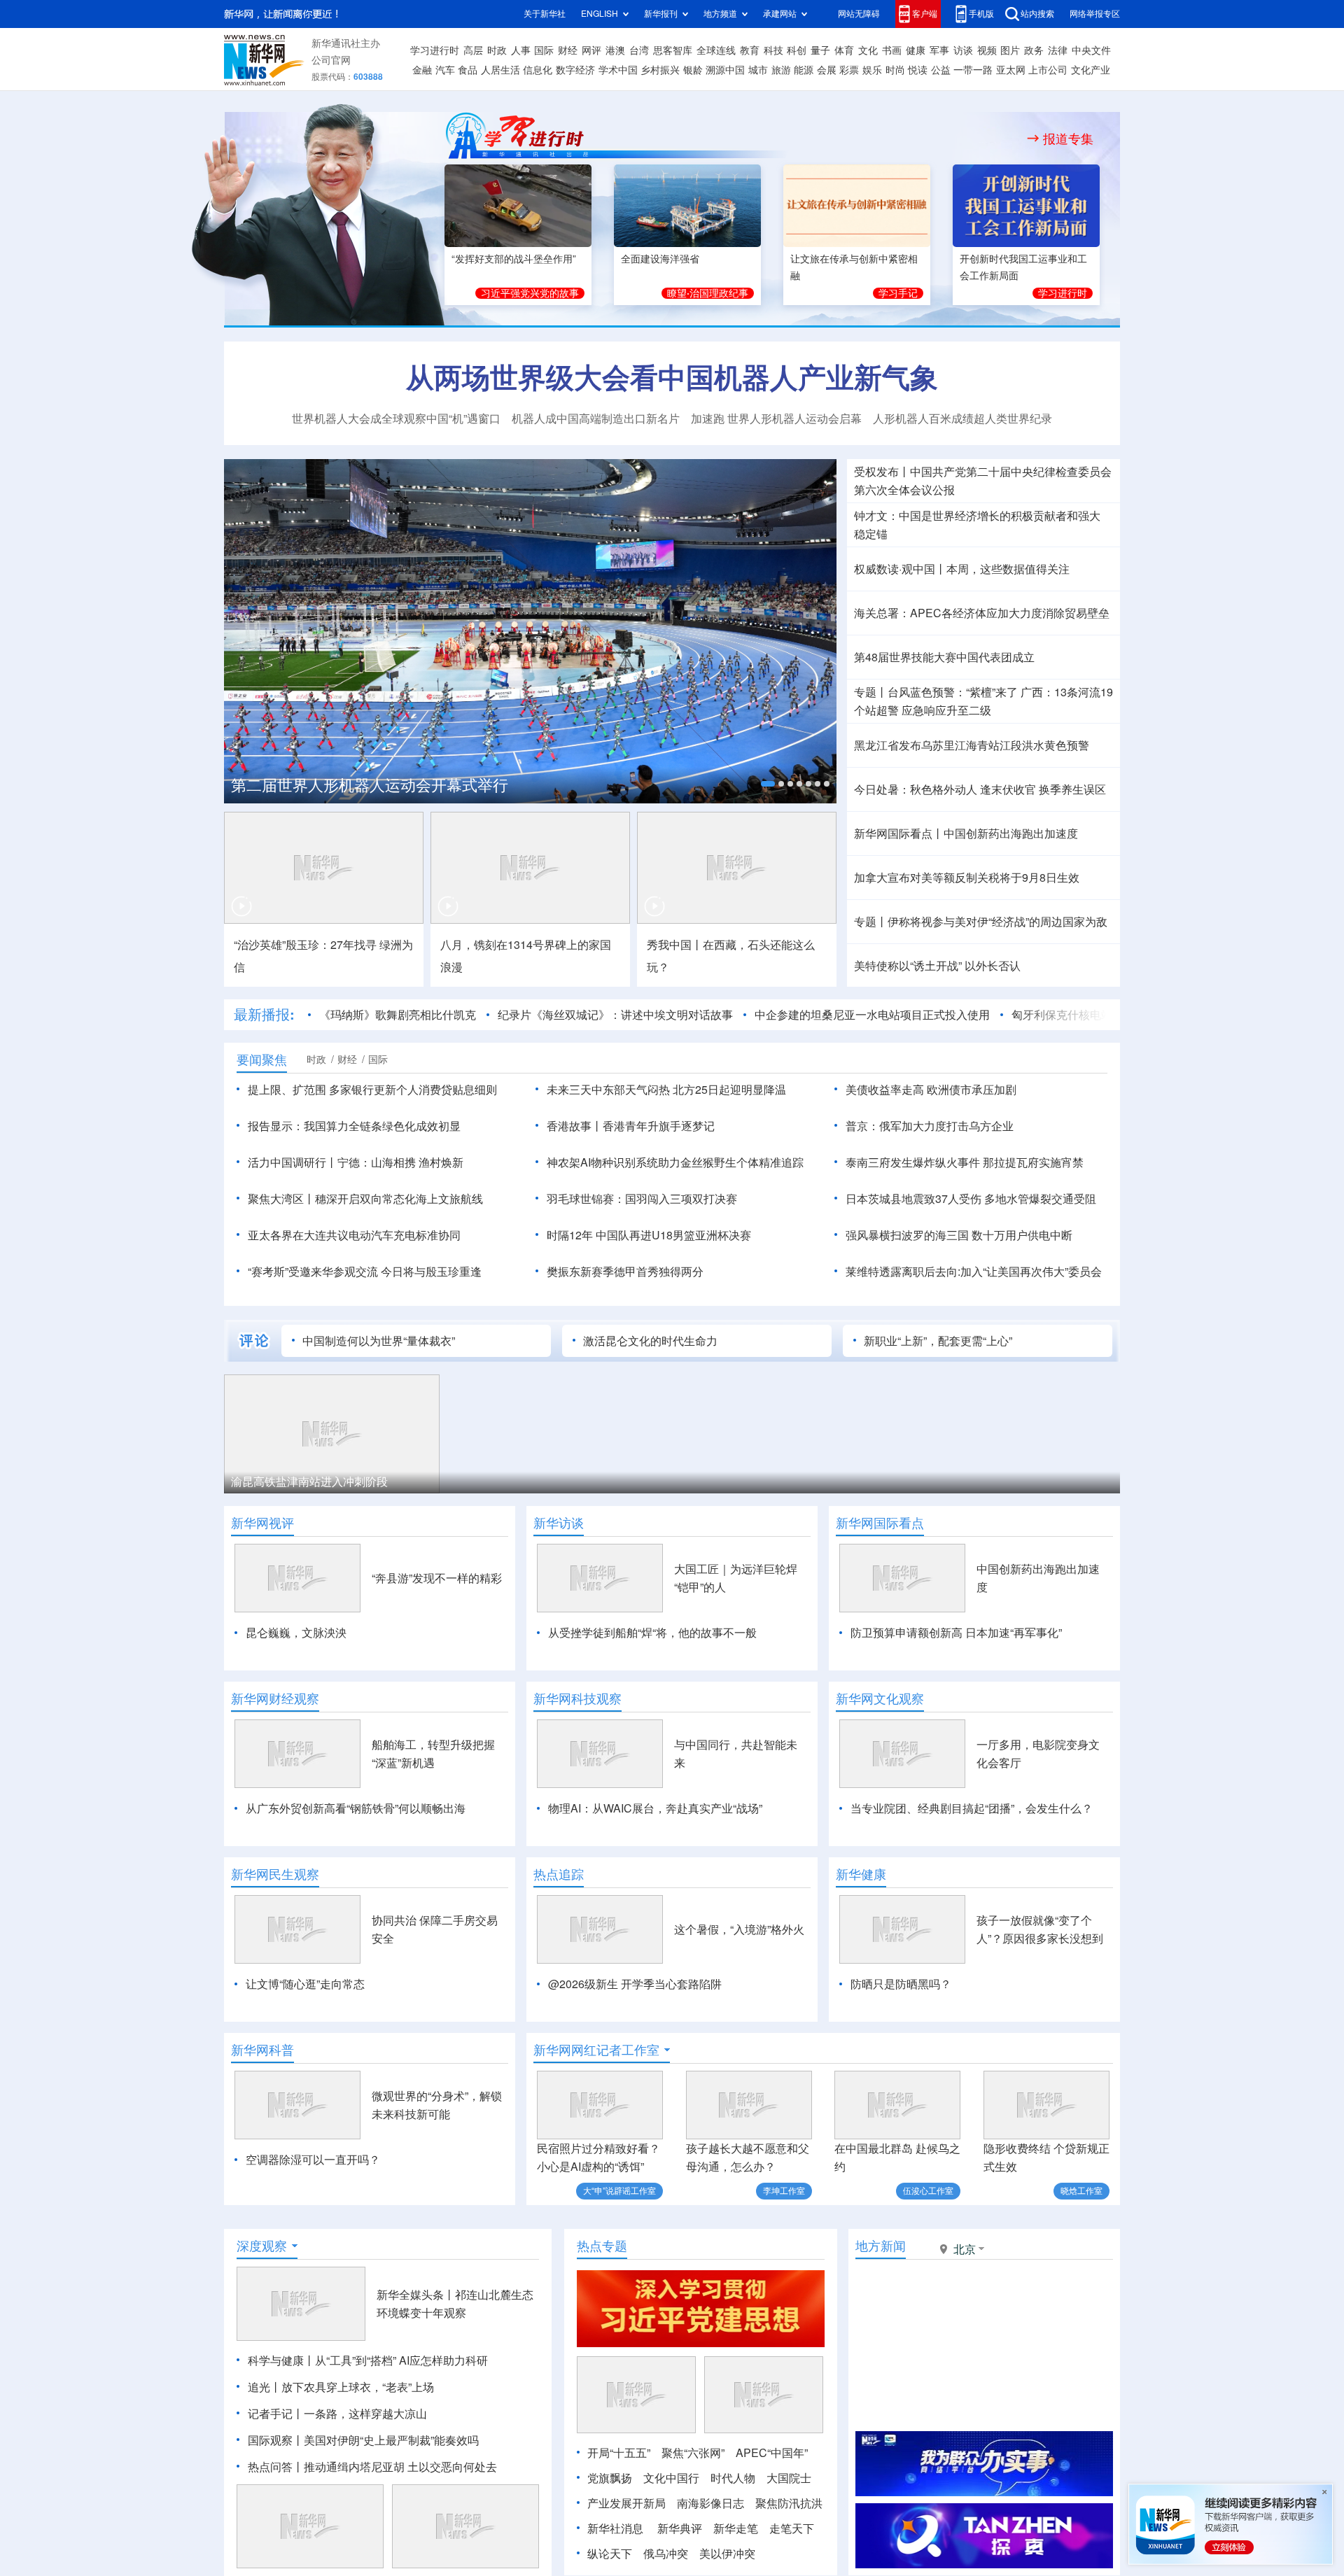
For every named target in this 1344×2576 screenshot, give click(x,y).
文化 (868, 50)
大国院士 (789, 2478)
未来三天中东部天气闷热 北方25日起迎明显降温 (666, 1090)
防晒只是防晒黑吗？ (901, 1984)
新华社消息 (615, 2528)
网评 (591, 50)
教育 (750, 50)
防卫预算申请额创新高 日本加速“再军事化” (956, 1633)
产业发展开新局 (626, 2503)
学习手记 (898, 293)
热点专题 (602, 2246)
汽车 (445, 70)
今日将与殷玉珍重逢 (431, 1272)
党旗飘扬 (610, 2478)
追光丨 (265, 2387)
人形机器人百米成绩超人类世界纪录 (962, 418)
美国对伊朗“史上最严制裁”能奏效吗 (391, 2440)
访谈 (963, 50)
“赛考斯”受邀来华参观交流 (313, 1272)
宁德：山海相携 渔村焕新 (400, 1162)
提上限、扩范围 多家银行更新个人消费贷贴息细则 (372, 1090)
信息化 (538, 70)
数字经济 (575, 70)
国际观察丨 (276, 2440)
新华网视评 (262, 1523)
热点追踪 (559, 1874)
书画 (892, 50)
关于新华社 (545, 14)
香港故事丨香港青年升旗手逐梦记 (631, 1126)
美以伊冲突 (727, 2554)
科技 (773, 50)
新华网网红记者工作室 (596, 2050)
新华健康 (861, 1874)
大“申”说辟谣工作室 (619, 2191)
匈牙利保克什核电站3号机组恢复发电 (1104, 1015)
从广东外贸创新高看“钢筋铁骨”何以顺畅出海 (356, 1808)
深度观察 (262, 2246)
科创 (797, 50)
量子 (820, 50)
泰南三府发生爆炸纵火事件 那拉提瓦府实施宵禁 (965, 1162)
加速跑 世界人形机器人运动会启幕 (776, 418)
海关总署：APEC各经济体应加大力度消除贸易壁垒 (982, 613)
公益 (941, 70)
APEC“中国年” (772, 2453)
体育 (844, 50)
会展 (827, 70)
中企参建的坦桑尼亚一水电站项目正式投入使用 (872, 1015)
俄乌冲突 (666, 2554)
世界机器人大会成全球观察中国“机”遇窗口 (396, 418)
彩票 (849, 70)
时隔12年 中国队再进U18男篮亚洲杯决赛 (649, 1235)
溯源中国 (725, 70)
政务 (1034, 50)
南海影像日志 (710, 2503)
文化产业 (1091, 70)
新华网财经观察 (275, 1698)
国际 (544, 50)
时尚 (895, 70)
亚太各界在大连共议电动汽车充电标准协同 (354, 1235)
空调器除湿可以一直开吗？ (313, 2160)
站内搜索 (1037, 14)
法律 (1058, 50)
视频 (987, 50)
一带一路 (973, 70)
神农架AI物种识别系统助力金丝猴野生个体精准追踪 (675, 1162)
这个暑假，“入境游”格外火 (739, 1929)
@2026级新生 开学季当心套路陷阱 (635, 1984)
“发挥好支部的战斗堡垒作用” (514, 259)
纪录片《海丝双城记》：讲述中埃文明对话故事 (615, 1015)
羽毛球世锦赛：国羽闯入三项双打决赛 (642, 1199)
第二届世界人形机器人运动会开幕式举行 (370, 785)
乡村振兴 (660, 70)
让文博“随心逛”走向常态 (305, 1984)
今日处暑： (882, 789)
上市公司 (1048, 70)
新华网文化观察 (880, 1698)
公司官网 (331, 60)
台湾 (639, 50)
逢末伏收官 (1008, 789)
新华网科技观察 (577, 1698)
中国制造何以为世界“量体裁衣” (379, 1341)
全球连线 (716, 50)
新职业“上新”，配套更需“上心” (938, 1341)
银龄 (693, 70)
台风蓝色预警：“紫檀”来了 (953, 692)
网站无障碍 (859, 14)
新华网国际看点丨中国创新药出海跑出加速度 (966, 833)
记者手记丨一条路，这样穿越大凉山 (337, 2414)
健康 (916, 50)
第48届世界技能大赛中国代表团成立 (944, 657)
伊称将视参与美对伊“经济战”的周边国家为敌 (997, 922)
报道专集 (1068, 139)
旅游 (781, 70)
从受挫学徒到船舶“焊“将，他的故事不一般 (652, 1633)
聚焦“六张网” (693, 2453)
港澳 (615, 50)
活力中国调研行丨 (293, 1162)
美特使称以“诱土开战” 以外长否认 (937, 966)
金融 (422, 70)
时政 (497, 50)
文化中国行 (671, 2478)
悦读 (918, 70)
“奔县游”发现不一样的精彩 (437, 1578)
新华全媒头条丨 (416, 2295)
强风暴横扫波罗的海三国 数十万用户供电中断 (959, 1235)
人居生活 (500, 70)
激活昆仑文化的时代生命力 (650, 1341)
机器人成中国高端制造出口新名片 (596, 418)
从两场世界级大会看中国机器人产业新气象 (672, 377)
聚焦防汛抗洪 (789, 2503)
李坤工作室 (784, 2191)
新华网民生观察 (275, 1874)
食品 (468, 70)
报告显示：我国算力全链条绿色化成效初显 (354, 1126)
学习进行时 (435, 50)
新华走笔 (736, 2528)
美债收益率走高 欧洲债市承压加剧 (931, 1090)
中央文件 (1091, 50)
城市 (758, 70)
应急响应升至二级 (946, 710)
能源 (804, 70)
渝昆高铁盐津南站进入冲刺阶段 (309, 1481)
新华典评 (680, 2528)
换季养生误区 (1072, 789)
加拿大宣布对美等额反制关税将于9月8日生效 (967, 878)
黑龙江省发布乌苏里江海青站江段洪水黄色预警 (972, 745)
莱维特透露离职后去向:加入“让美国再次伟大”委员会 (974, 1272)
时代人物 (733, 2478)
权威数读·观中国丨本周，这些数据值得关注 (962, 569)
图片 (1010, 50)
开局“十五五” (619, 2453)
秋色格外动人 (944, 789)
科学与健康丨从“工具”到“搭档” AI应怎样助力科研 (368, 2360)
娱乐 (872, 70)
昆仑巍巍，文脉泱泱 (296, 1633)
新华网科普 (262, 2050)
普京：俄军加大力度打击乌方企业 (930, 1126)
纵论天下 (610, 2554)
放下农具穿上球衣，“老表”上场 (358, 2387)
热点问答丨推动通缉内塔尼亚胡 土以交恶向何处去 (372, 2467)
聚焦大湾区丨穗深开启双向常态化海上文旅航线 (365, 1199)
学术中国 (618, 70)
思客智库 (673, 50)
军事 (939, 50)
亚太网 (1011, 70)
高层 (473, 50)
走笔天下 (792, 2528)
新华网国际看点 (880, 1523)
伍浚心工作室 (928, 2191)
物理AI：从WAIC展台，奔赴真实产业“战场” (655, 1808)
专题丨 (871, 692)
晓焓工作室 (1081, 2191)
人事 (521, 50)
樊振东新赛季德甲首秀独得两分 (625, 1272)
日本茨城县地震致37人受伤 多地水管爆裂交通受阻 (971, 1199)
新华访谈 (559, 1523)
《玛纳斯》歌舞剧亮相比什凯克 (398, 1015)
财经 (568, 50)
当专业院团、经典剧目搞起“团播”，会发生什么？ (972, 1808)
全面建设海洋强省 (660, 259)
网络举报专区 (1095, 14)
